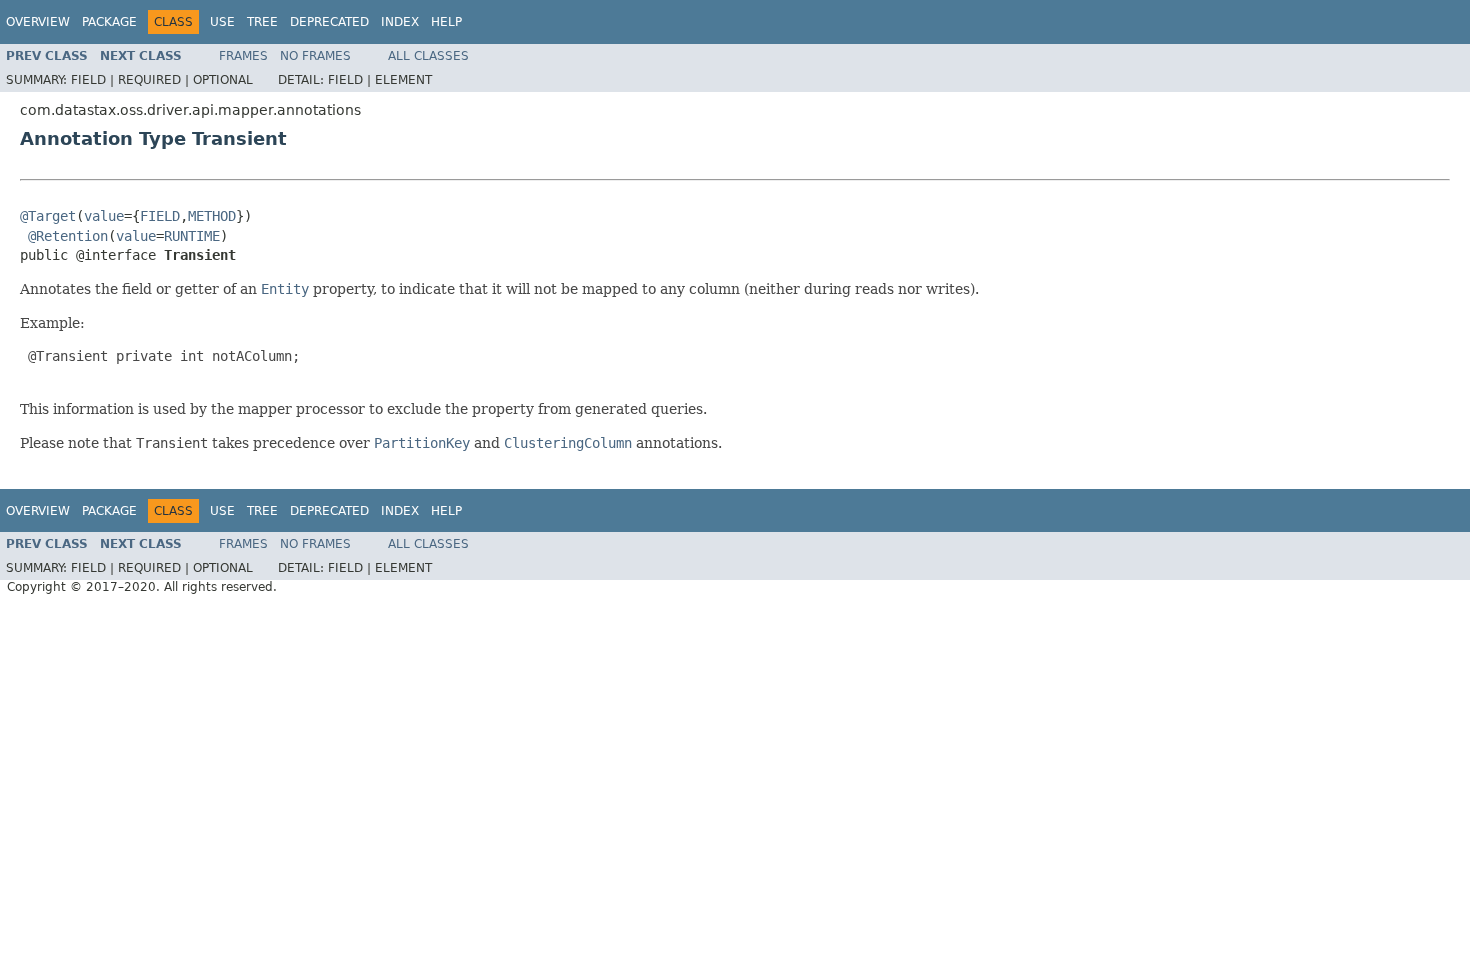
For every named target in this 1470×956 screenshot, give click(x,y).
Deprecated (329, 22)
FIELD (160, 216)
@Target (48, 216)
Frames (243, 56)
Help (446, 22)
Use (222, 22)
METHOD (212, 216)
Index (400, 22)
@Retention (68, 236)
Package (109, 22)
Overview (38, 22)
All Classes (428, 56)
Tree (262, 22)
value (104, 216)
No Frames (315, 56)
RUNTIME (192, 236)
